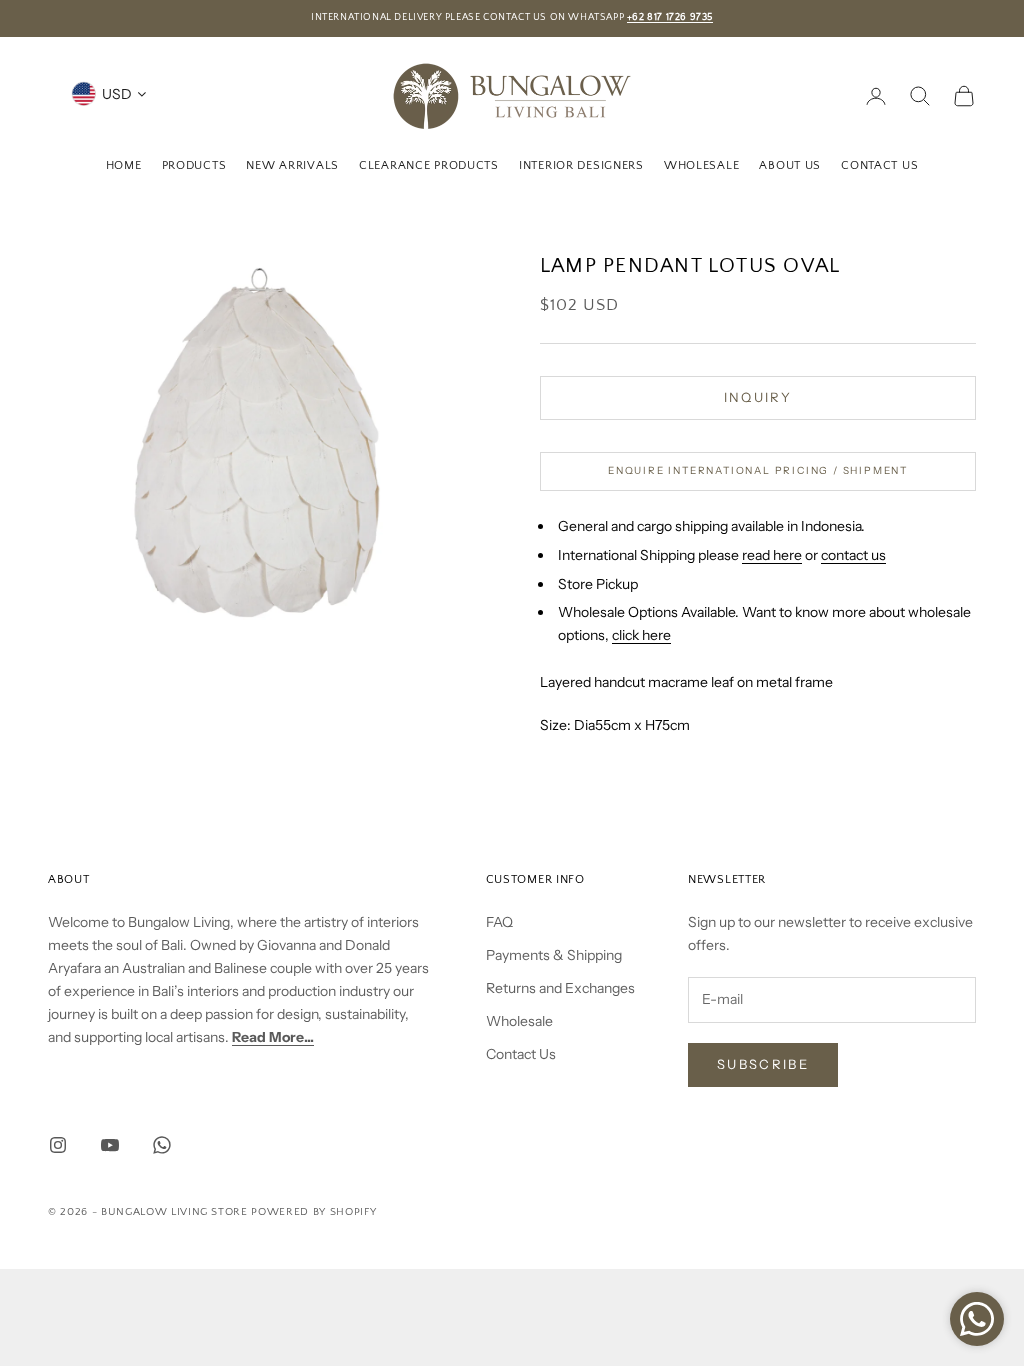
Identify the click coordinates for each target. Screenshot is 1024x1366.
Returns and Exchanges (560, 988)
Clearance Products (429, 165)
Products (194, 165)
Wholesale (701, 165)
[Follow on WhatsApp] (162, 1145)
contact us (853, 555)
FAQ (499, 922)
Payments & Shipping (554, 955)
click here (641, 635)
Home (124, 165)
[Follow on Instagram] (58, 1145)
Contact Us (879, 165)
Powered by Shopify (313, 1212)
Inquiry (758, 397)
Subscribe (763, 1064)
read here (772, 555)
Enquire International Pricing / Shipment (758, 470)
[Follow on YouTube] (110, 1145)
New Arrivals (292, 165)
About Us (790, 165)
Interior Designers (581, 165)
